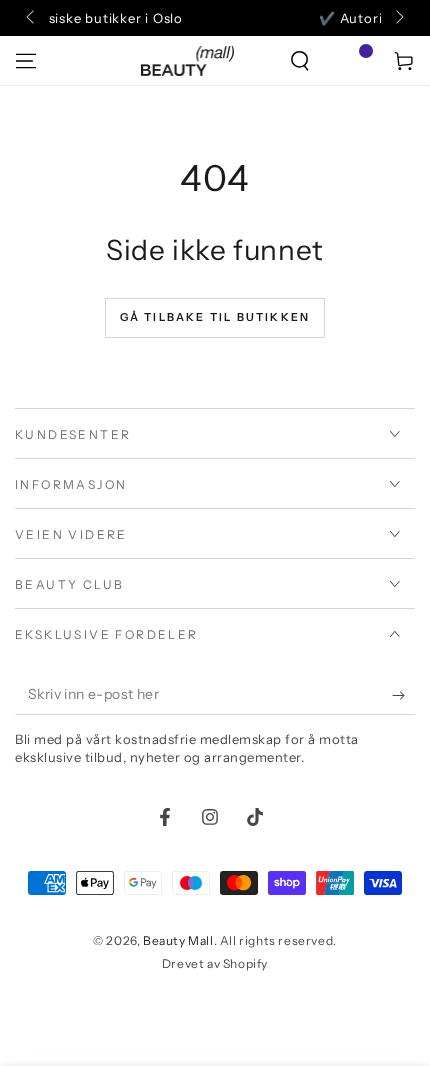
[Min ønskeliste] (352, 61)
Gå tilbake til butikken (215, 317)
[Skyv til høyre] (398, 18)
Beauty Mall (178, 940)
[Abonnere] (403, 695)
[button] (300, 61)
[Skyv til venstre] (32, 18)
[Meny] (26, 61)
